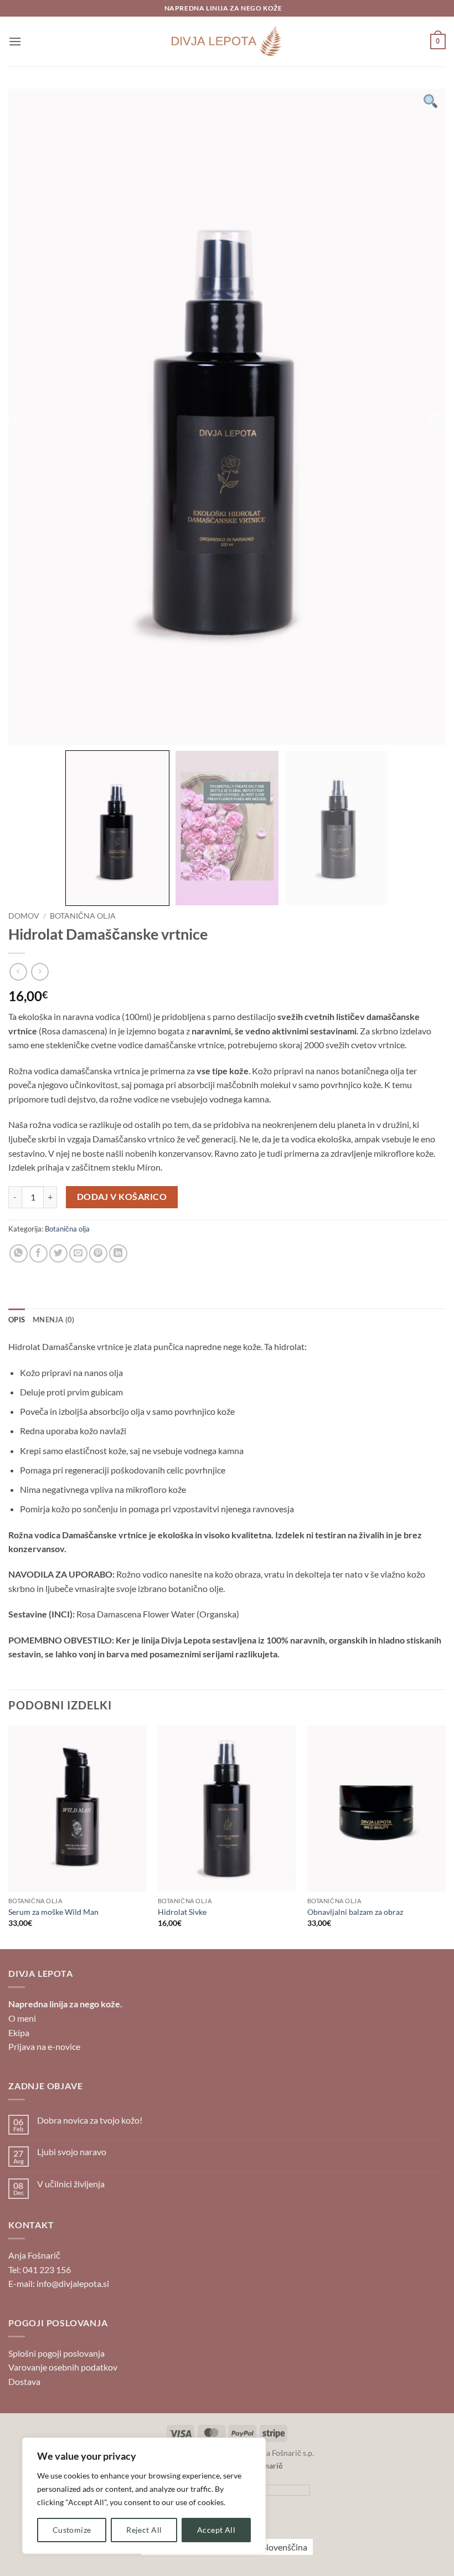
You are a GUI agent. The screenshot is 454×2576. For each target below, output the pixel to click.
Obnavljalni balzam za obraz (355, 1912)
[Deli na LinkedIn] (118, 1253)
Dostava (24, 2381)
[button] (15, 41)
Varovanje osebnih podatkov (63, 2367)
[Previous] (9, 1836)
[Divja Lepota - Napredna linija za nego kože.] (227, 42)
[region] (144, 2496)
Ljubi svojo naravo (72, 2152)
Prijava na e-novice (44, 2046)
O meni (22, 2018)
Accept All (216, 2530)
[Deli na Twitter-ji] (58, 1253)
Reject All (144, 2530)
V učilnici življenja (71, 2184)
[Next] (445, 1836)
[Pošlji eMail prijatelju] (78, 1253)
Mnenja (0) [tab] (54, 1320)
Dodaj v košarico (122, 1197)
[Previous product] (40, 972)
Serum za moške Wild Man (53, 1912)
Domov (24, 916)
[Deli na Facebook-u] (38, 1253)
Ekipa (19, 2033)
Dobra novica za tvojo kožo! (90, 2120)
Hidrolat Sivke (182, 1912)
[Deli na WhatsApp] (19, 1253)
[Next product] (18, 972)
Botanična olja (83, 916)
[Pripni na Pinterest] (98, 1253)
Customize (72, 2530)
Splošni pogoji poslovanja (56, 2353)
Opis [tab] (17, 1320)
